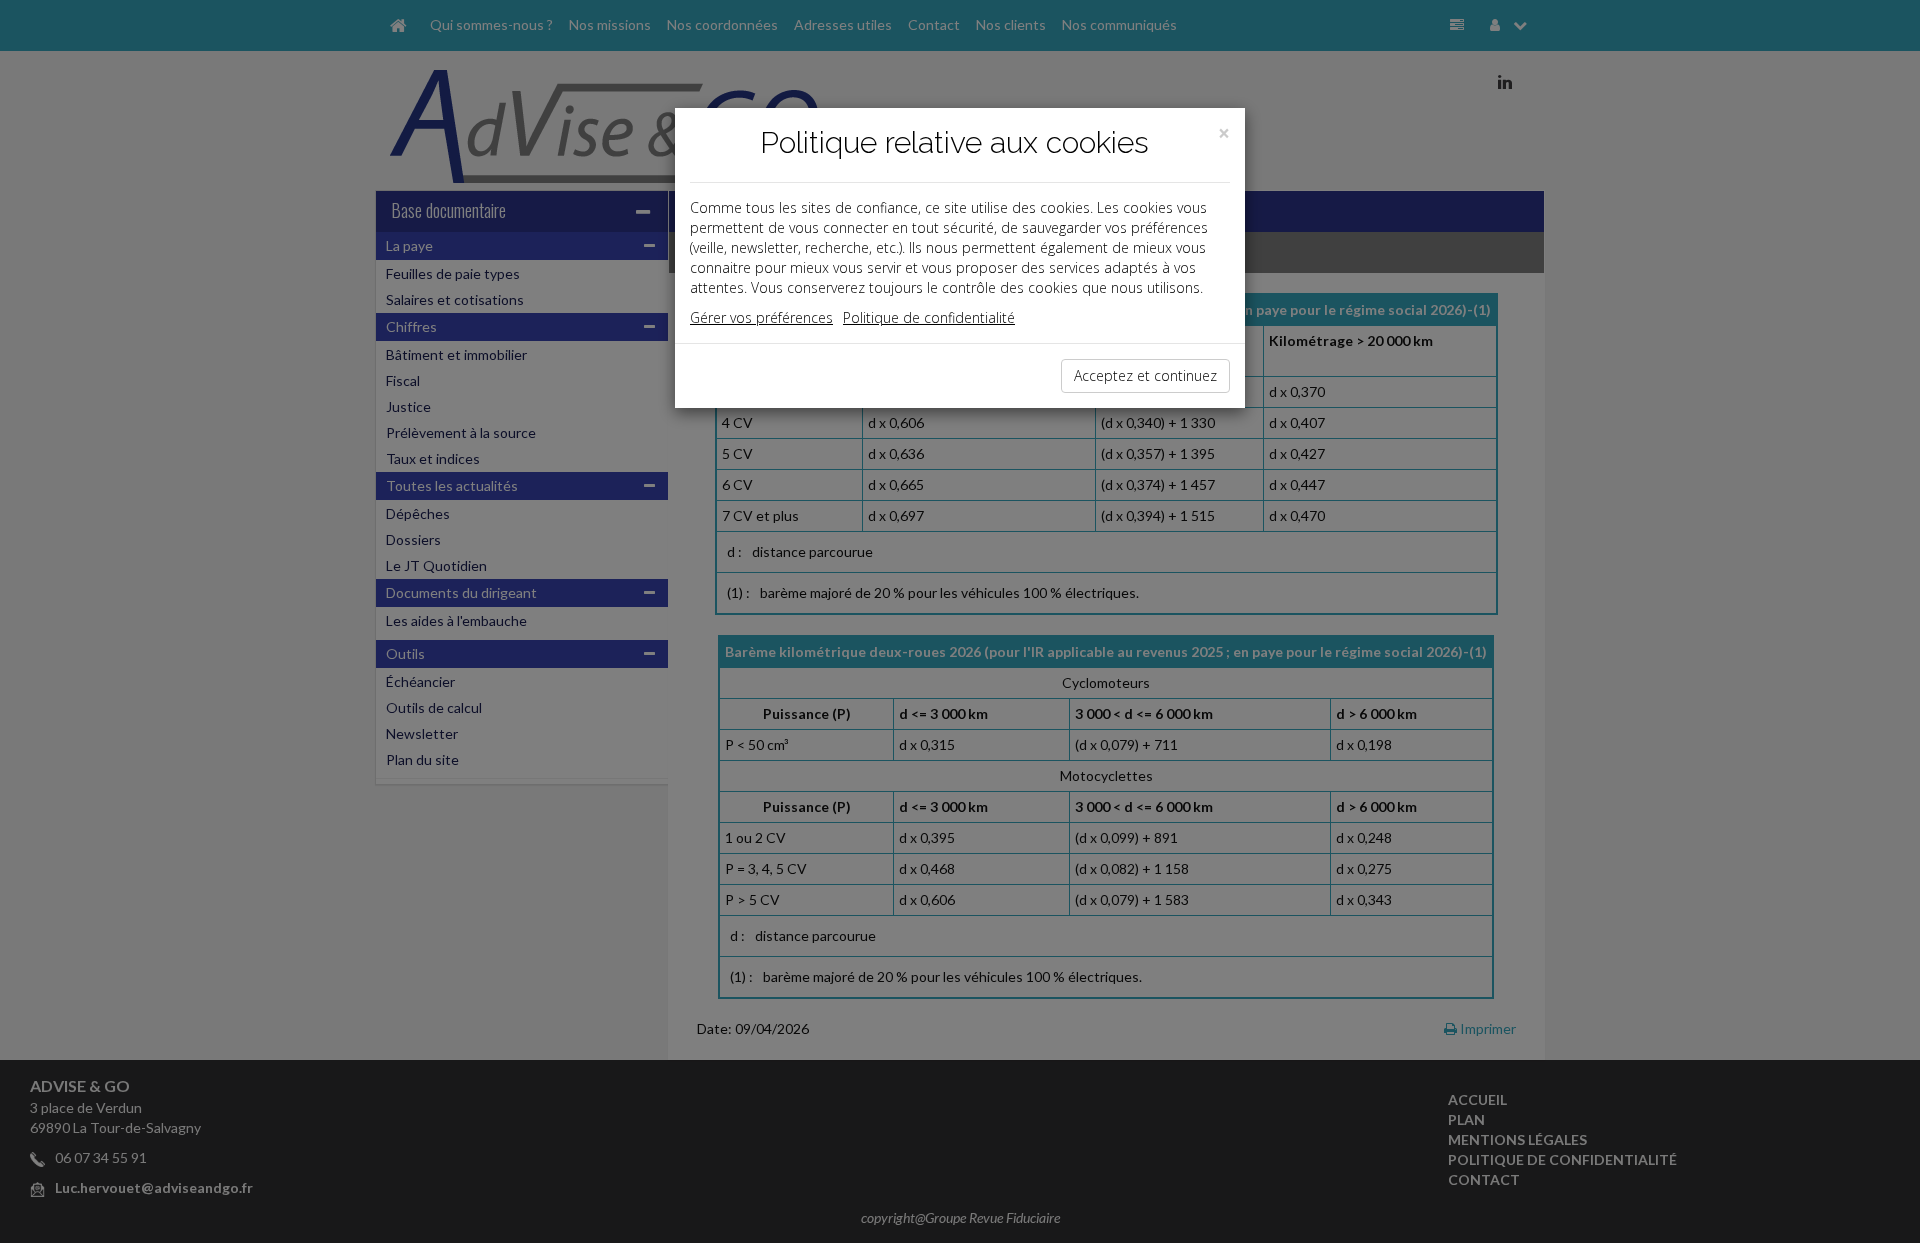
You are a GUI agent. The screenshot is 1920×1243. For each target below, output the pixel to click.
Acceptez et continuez (1145, 375)
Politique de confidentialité (929, 317)
